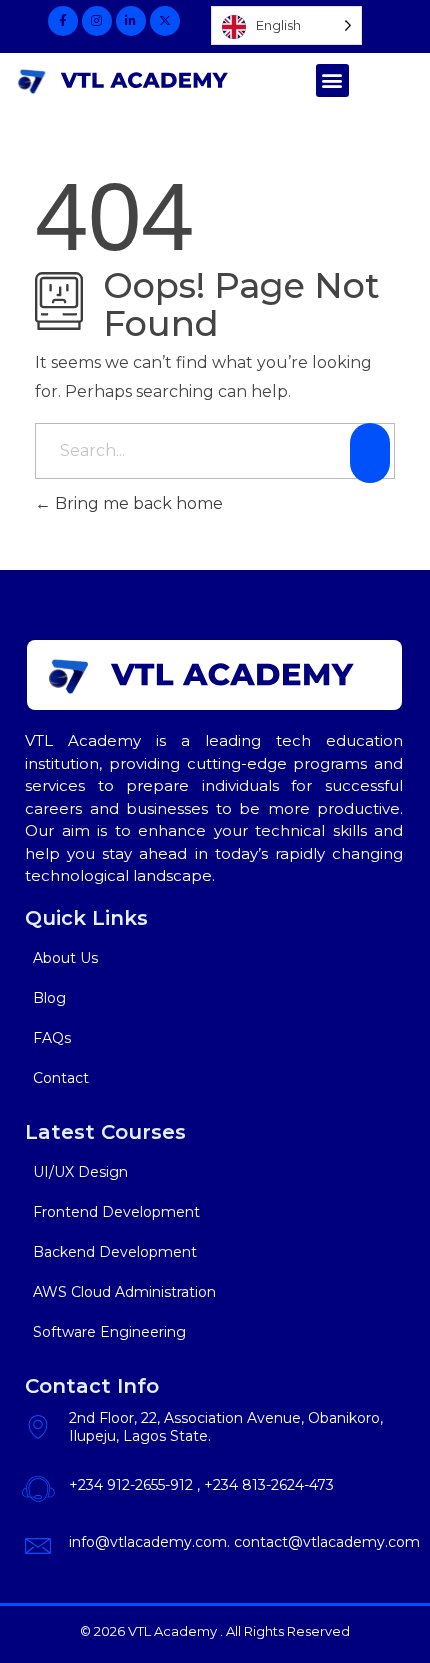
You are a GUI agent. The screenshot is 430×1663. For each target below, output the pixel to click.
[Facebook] (63, 21)
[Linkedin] (131, 21)
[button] (332, 80)
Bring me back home (137, 503)
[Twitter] (165, 21)
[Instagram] (97, 21)
